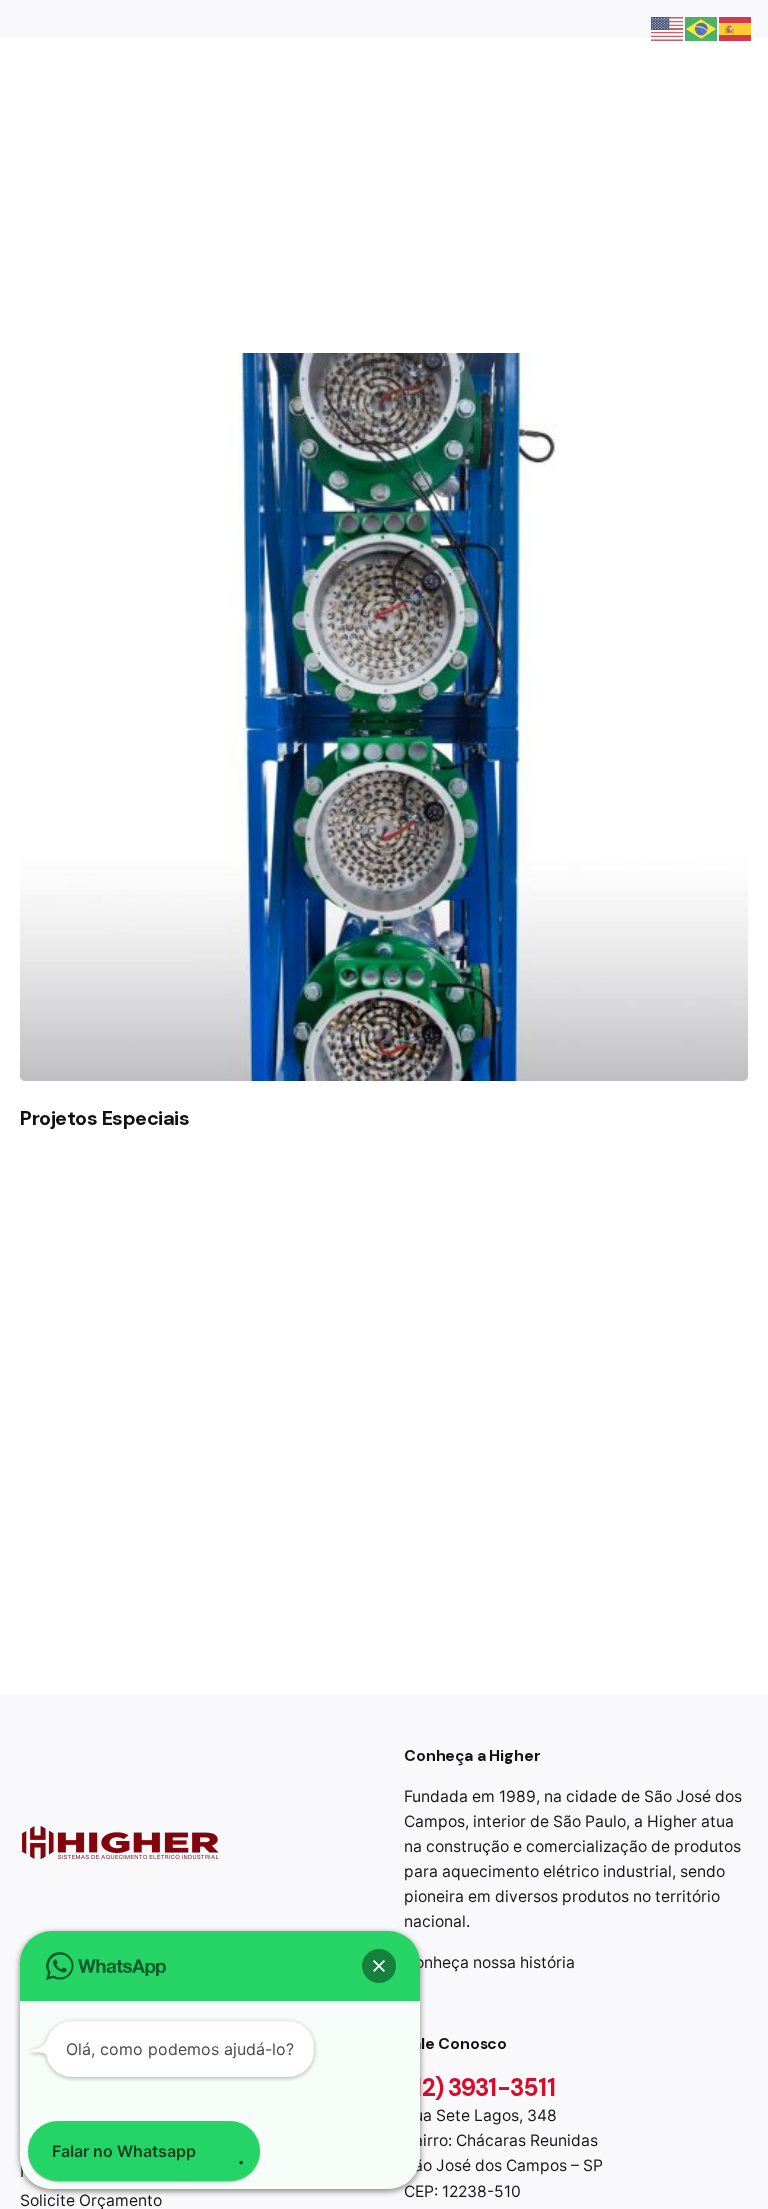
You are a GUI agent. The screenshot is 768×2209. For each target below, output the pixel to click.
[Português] (702, 27)
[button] (379, 1966)
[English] (668, 27)
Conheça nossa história (489, 1962)
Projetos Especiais (104, 1118)
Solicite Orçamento (664, 176)
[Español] (736, 27)
